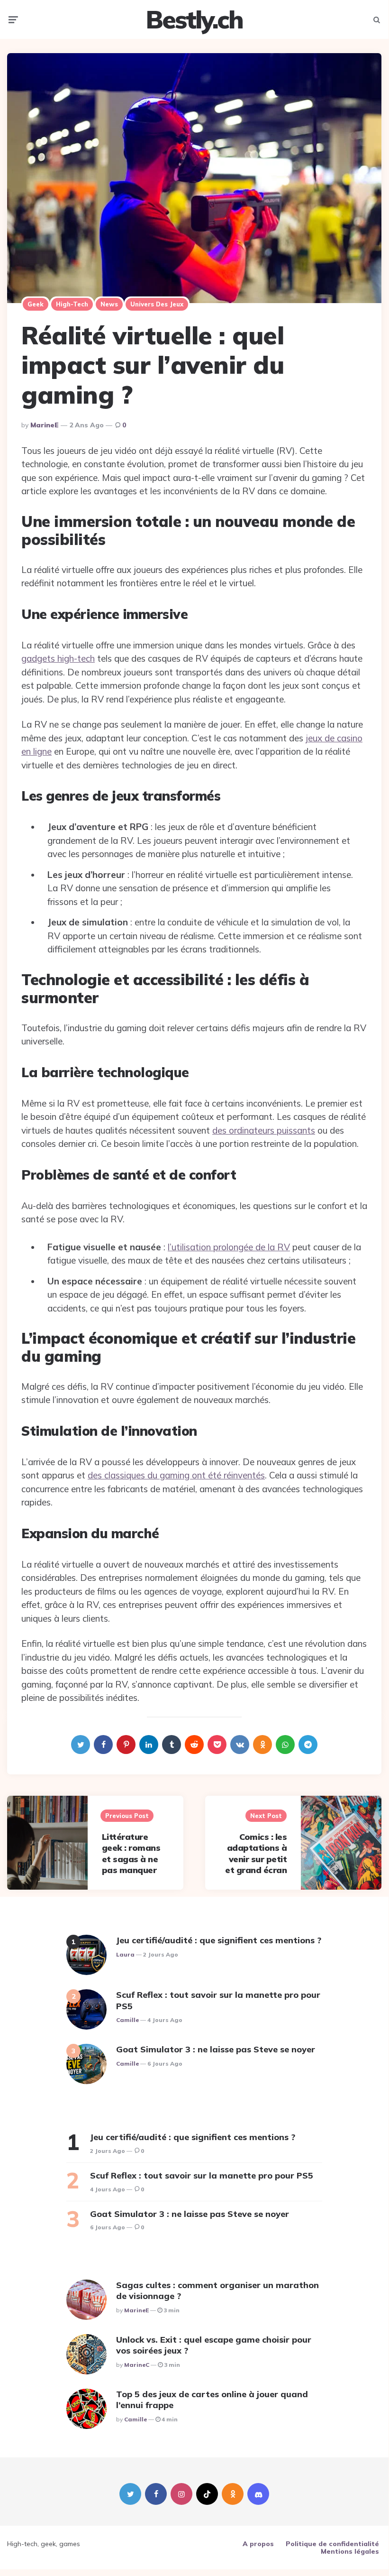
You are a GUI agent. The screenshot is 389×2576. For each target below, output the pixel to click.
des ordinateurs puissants (264, 1130)
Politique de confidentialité (332, 2544)
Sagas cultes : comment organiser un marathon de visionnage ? (217, 2290)
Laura (125, 1954)
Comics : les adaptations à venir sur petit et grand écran (256, 1853)
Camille (127, 2020)
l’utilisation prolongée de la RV (229, 1247)
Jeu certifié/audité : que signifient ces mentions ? (219, 1940)
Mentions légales (350, 2551)
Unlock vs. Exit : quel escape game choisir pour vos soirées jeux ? (214, 2345)
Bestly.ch (194, 19)
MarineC (137, 2365)
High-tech (72, 304)
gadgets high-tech (58, 658)
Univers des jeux (157, 304)
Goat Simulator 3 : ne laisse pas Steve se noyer (216, 2049)
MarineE (45, 425)
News (109, 304)
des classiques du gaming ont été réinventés (176, 1475)
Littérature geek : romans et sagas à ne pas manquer (131, 1853)
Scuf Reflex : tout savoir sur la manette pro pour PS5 (218, 2000)
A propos (258, 2544)
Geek (36, 304)
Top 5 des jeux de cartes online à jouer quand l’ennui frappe (212, 2400)
